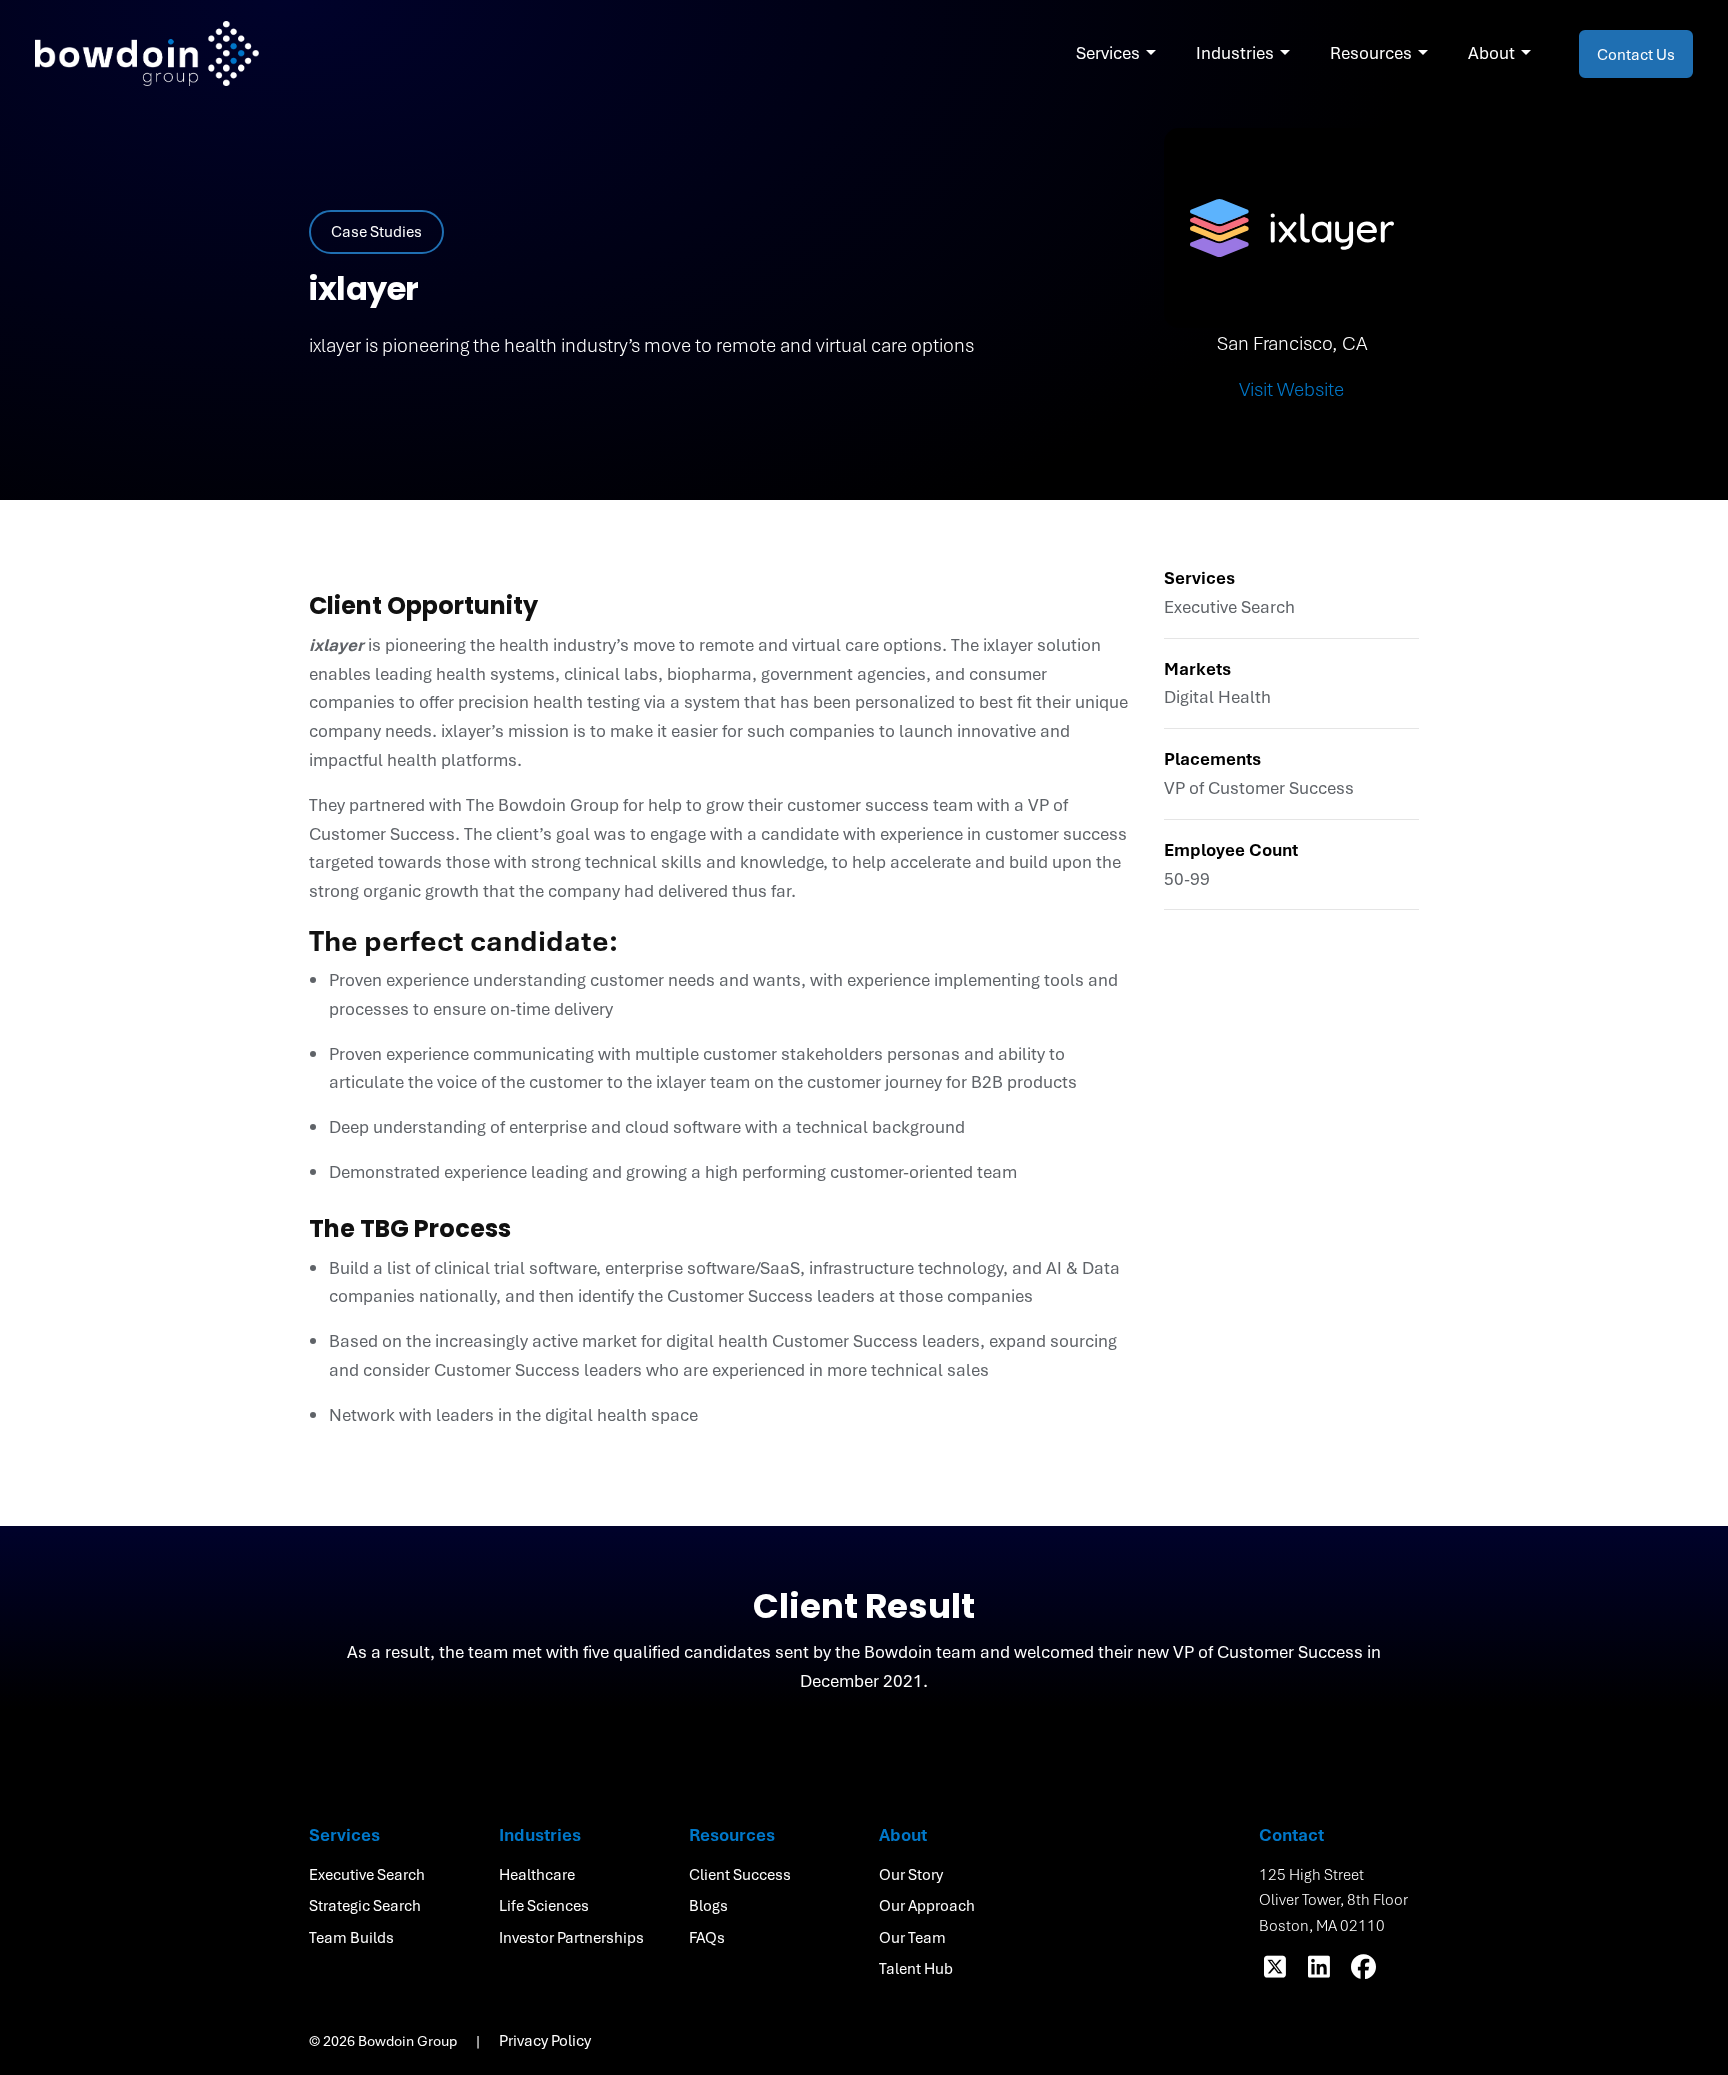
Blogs (708, 1905)
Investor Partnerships (571, 1937)
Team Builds (351, 1937)
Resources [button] (1371, 52)
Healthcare (537, 1874)
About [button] (1491, 52)
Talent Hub (916, 1968)
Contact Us (1636, 54)
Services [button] (1108, 52)
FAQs (707, 1937)
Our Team (912, 1937)
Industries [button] (1235, 52)
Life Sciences (544, 1905)
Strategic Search (365, 1905)
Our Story (911, 1874)
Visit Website (1291, 389)
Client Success (740, 1874)
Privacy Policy (545, 2040)
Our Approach (927, 1905)
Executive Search (367, 1874)
